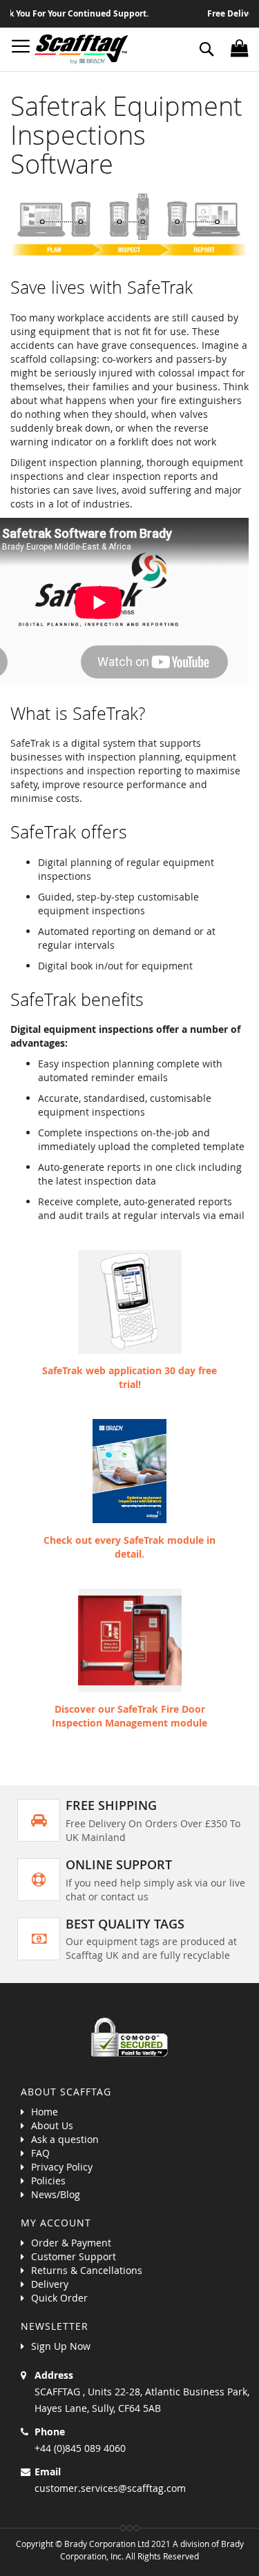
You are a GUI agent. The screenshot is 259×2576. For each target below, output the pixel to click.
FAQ (40, 2153)
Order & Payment (71, 2243)
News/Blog (56, 2194)
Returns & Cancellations (87, 2270)
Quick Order (59, 2298)
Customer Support (74, 2256)
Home (45, 2112)
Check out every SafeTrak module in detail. (129, 1547)
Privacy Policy (62, 2167)
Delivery (50, 2284)
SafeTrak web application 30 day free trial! (129, 1377)
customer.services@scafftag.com (110, 2488)
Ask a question (65, 2139)
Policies (48, 2181)
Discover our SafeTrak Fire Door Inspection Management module (129, 1716)
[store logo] (81, 49)
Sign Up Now (61, 2346)
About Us (52, 2125)
